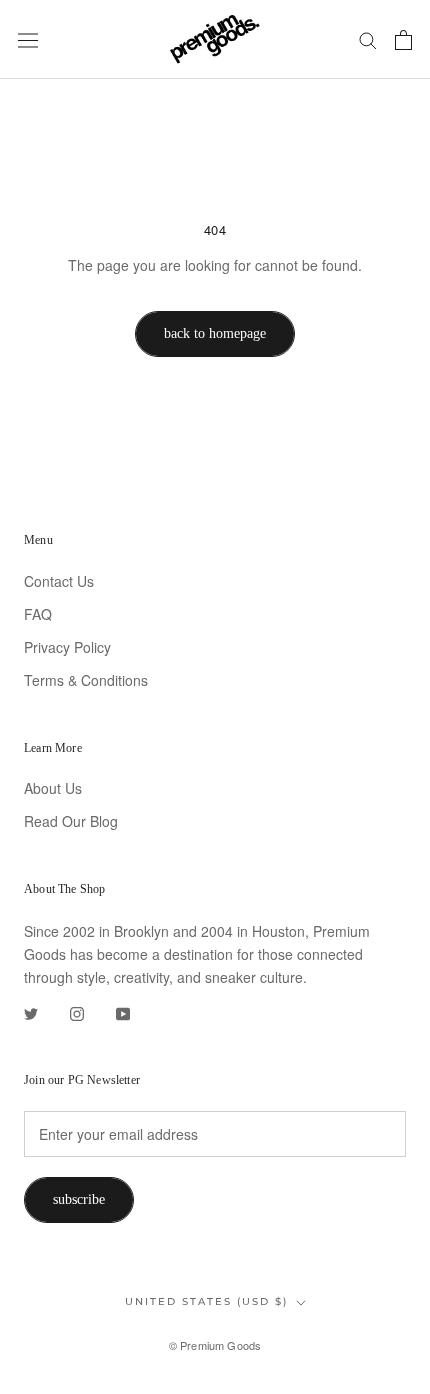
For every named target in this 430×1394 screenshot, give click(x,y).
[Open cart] (403, 40)
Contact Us (59, 581)
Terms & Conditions (86, 680)
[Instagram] (77, 1011)
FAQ (38, 614)
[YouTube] (123, 1011)
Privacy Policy (67, 647)
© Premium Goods (215, 1345)
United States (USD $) (206, 1301)
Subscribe (79, 1199)
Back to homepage (215, 333)
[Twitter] (31, 1011)
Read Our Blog (71, 821)
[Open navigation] (28, 39)
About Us (53, 788)
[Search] (368, 40)
